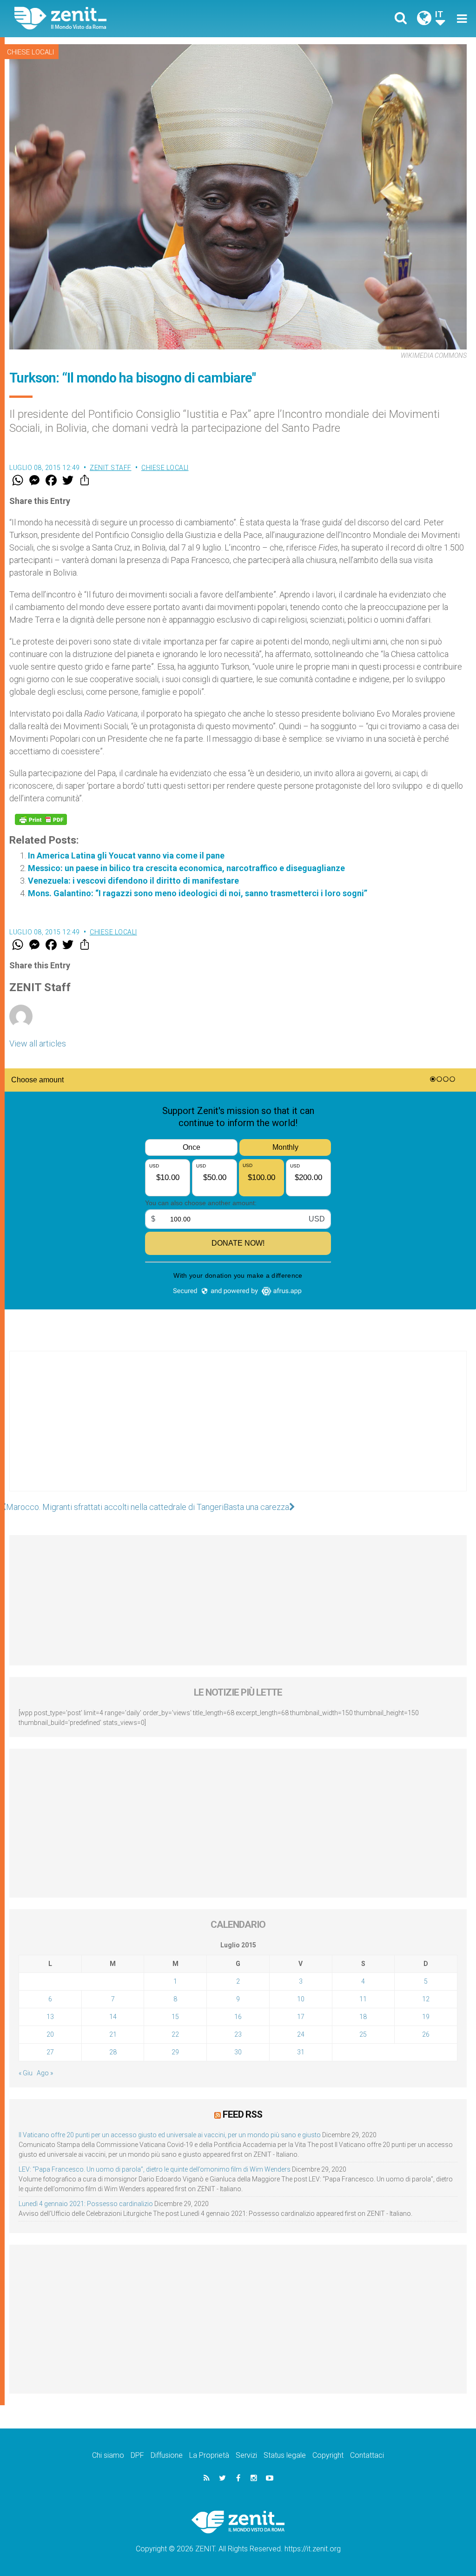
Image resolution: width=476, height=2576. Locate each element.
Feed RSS (242, 2114)
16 (238, 2017)
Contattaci (367, 2455)
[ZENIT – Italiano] (133, 18)
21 (113, 2034)
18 (363, 2017)
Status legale (285, 2455)
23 (238, 2034)
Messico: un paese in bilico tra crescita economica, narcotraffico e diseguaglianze (186, 868)
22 (175, 2034)
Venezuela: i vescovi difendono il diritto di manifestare (133, 881)
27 (50, 2052)
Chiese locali (30, 52)
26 (426, 2034)
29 (175, 2052)
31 (301, 2052)
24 (301, 2034)
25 (363, 2034)
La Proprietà (209, 2455)
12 (426, 1999)
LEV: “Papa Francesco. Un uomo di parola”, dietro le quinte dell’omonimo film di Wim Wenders (155, 2169)
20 (50, 2034)
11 (363, 1999)
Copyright (328, 2455)
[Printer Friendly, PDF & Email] (41, 819)
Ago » (45, 2073)
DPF (137, 2455)
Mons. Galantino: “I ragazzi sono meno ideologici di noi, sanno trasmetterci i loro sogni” (198, 893)
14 (113, 2017)
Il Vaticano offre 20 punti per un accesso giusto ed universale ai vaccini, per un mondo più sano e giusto (170, 2135)
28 (113, 2052)
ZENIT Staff (111, 468)
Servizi (246, 2455)
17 (301, 2017)
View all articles (38, 1043)
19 (426, 2017)
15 (175, 2017)
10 (301, 1999)
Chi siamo (108, 2455)
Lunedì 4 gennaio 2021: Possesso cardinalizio (86, 2204)
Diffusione (167, 2455)
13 (50, 2017)
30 (238, 2052)
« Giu (26, 2073)
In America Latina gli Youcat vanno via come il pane (126, 855)
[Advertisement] (238, 1430)
